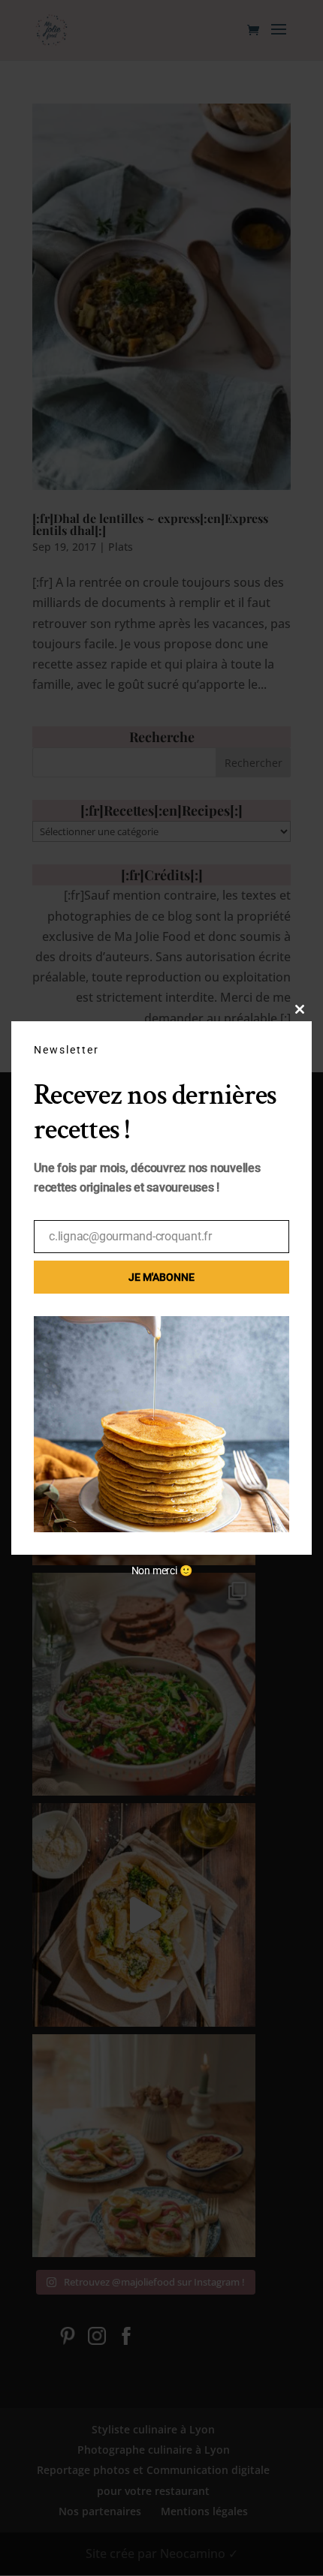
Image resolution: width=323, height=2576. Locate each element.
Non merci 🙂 (162, 1571)
